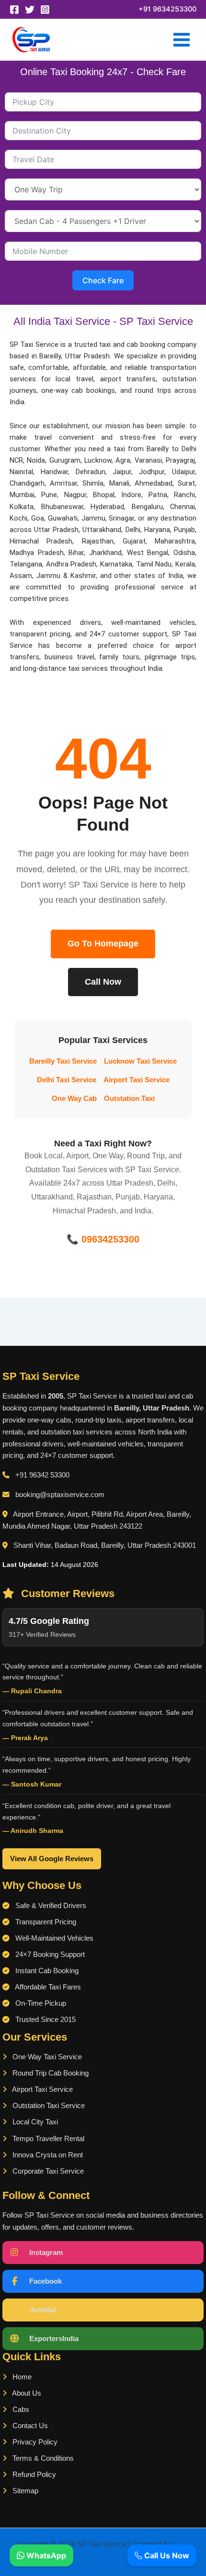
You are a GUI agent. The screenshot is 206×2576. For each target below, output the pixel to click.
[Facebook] (14, 10)
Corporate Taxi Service (47, 2171)
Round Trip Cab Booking (50, 2073)
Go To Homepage (103, 944)
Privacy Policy (34, 2442)
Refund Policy (33, 2475)
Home (21, 2377)
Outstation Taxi (129, 1099)
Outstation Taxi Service (48, 2106)
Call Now (103, 982)
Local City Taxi (34, 2122)
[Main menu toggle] (182, 40)
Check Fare (103, 280)
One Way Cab (74, 1099)
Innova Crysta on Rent (47, 2155)
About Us (26, 2393)
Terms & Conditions (42, 2458)
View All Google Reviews (52, 1859)
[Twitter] (30, 10)
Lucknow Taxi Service (140, 1061)
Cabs (20, 2409)
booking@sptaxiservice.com (60, 1495)
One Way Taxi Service (46, 2057)
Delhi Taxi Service (67, 1080)
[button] (167, 9)
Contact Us (29, 2426)
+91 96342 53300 (42, 1475)
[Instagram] (45, 10)
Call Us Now (166, 2555)
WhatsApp (45, 2555)
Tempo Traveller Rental (47, 2139)
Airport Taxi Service (137, 1080)
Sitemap (24, 2491)
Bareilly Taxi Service (63, 1061)
